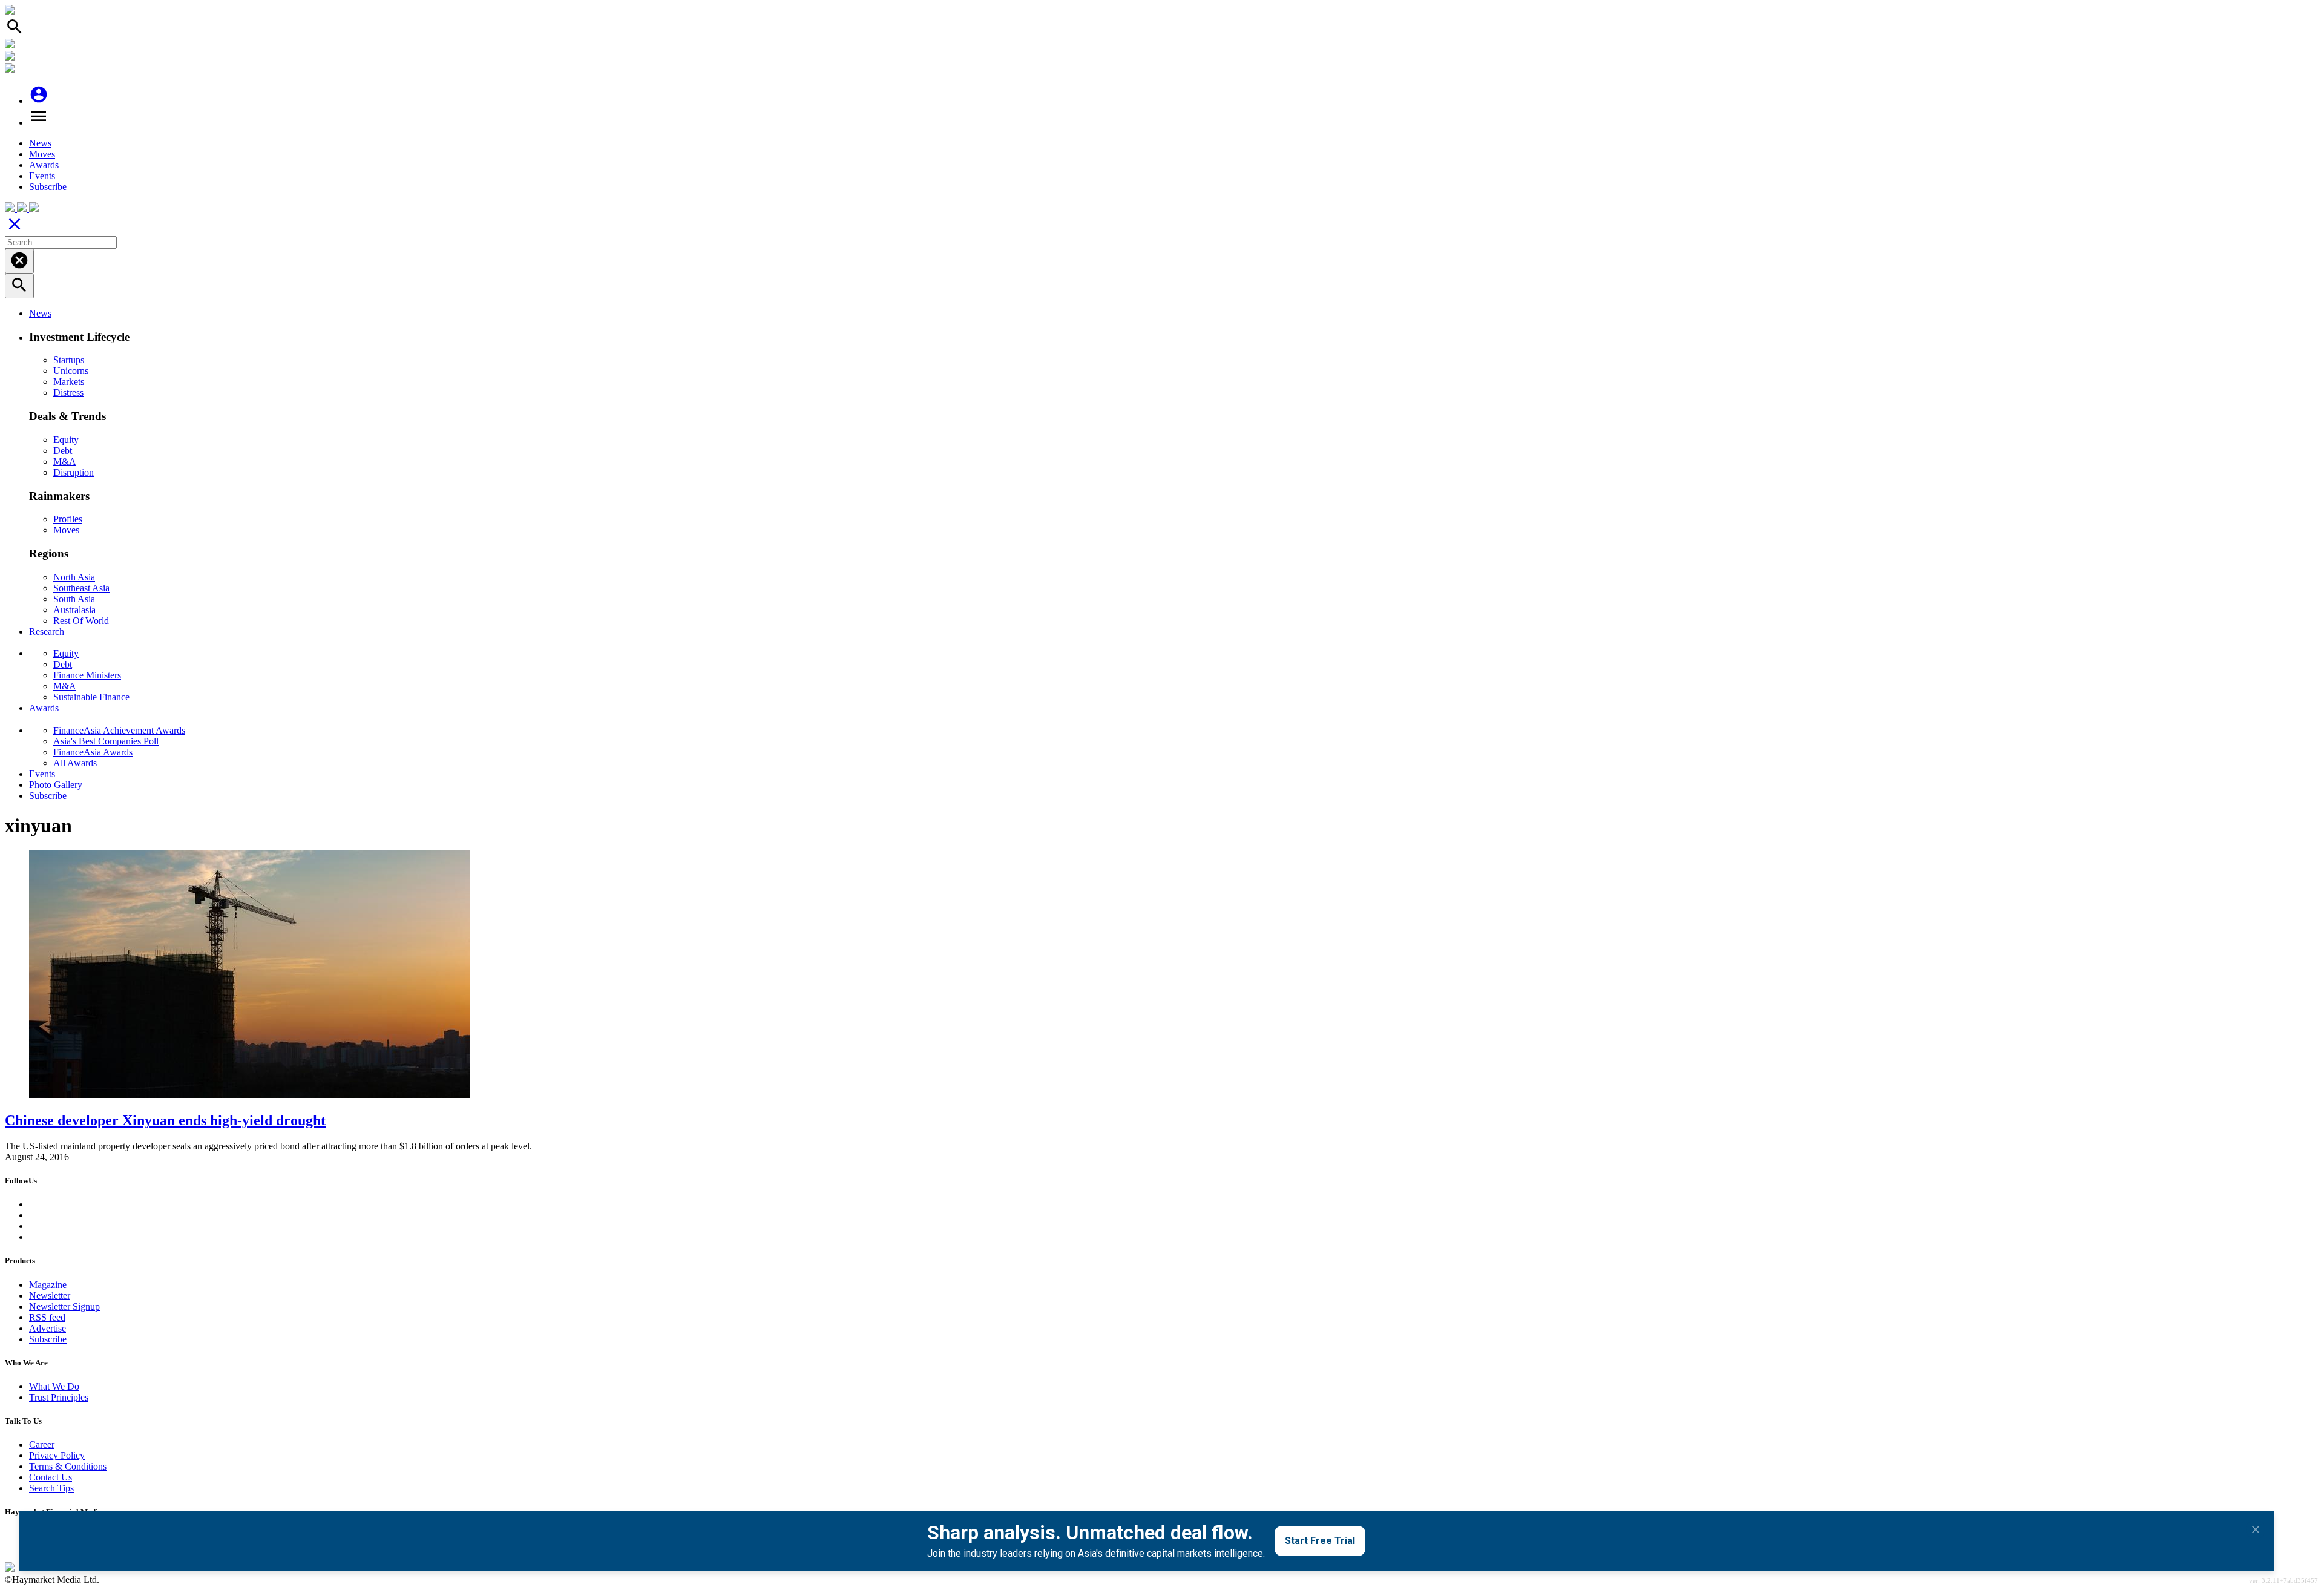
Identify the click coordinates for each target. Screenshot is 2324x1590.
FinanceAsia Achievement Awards (119, 730)
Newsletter (50, 1296)
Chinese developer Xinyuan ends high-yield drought (165, 1120)
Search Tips (51, 1488)
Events (42, 176)
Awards (44, 165)
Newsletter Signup (64, 1306)
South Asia (74, 599)
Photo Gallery (56, 785)
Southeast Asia (81, 588)
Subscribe (48, 187)
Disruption (74, 472)
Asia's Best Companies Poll (106, 741)
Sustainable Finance (91, 697)
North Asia (74, 577)
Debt (63, 451)
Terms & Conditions (68, 1466)
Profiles (68, 519)
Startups (69, 360)
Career (42, 1444)
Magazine (48, 1285)
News (40, 143)
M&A (65, 462)
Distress (68, 393)
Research (47, 632)
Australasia (74, 610)
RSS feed (47, 1317)
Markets (69, 382)
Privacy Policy (57, 1455)
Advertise (48, 1328)
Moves (42, 154)
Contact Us (51, 1477)
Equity (66, 440)
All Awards (75, 763)
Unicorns (71, 371)
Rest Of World (81, 621)
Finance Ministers (87, 675)
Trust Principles (59, 1397)
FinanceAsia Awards (93, 752)
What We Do (54, 1386)
